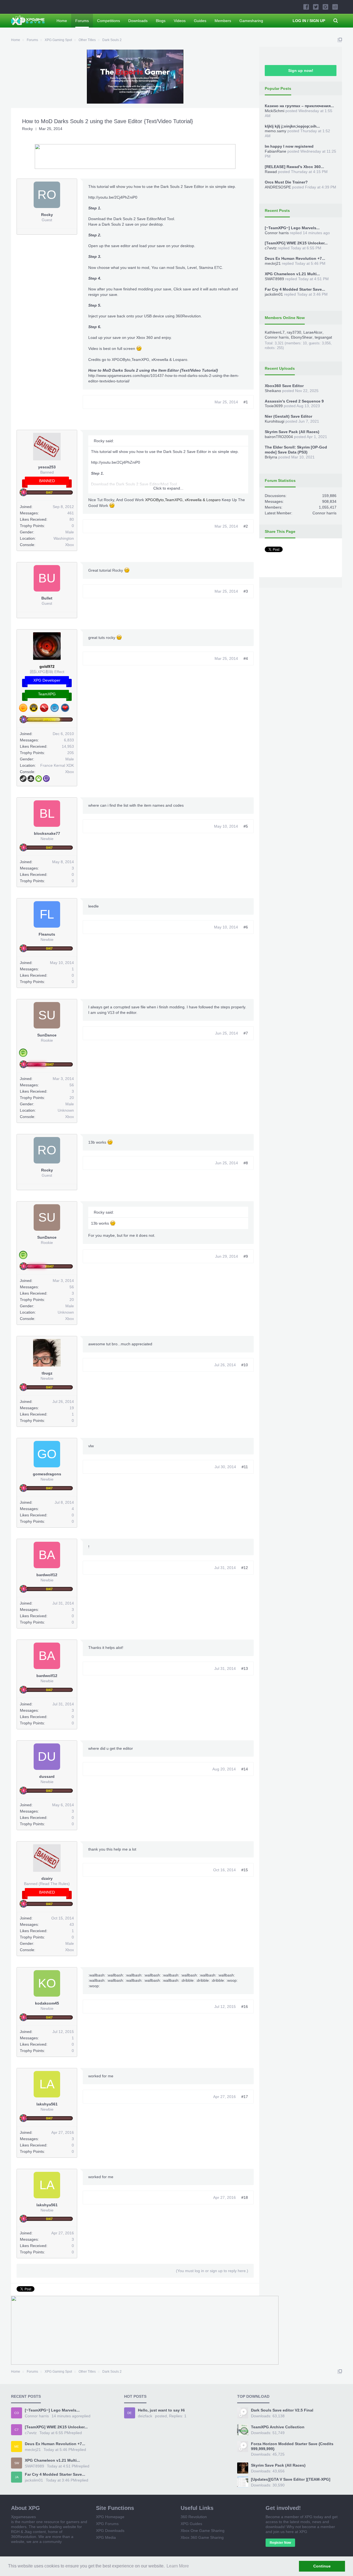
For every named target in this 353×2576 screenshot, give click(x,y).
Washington (64, 538)
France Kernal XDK (57, 765)
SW (17, 2463)
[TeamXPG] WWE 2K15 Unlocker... (296, 243)
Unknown (66, 1110)
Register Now (280, 2543)
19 (72, 1408)
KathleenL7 (275, 332)
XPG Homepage (110, 2517)
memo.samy (276, 131)
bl (47, 813)
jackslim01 (274, 294)
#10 (245, 1365)
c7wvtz (271, 248)
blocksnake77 (47, 833)
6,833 (69, 740)
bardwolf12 (47, 1575)
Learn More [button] (178, 2566)
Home (62, 21)
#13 (245, 1668)
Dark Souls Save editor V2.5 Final (282, 2410)
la (47, 2084)
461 (71, 513)
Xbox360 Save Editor (284, 386)
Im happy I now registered (289, 146)
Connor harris (277, 233)
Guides (200, 21)
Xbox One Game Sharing (203, 2531)
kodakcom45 (47, 2003)
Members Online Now (285, 318)
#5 (246, 826)
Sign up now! (301, 71)
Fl (47, 914)
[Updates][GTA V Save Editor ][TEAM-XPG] (291, 2479)
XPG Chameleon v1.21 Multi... (292, 274)
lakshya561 (47, 2104)
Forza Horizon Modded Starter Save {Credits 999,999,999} (292, 2446)
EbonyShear (302, 337)
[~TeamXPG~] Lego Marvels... (292, 228)
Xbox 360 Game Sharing (202, 2537)
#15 (245, 1870)
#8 (246, 1163)
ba (47, 1555)
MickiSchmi (275, 111)
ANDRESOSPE (278, 187)
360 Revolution (194, 2517)
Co (17, 2413)
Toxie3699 (274, 406)
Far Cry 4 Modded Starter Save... (295, 289)
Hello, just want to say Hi (161, 2410)
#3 (246, 591)
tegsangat (323, 337)
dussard (47, 1776)
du (47, 1757)
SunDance (47, 1035)
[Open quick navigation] (340, 40)
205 (71, 753)
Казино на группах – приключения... (299, 106)
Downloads (138, 21)
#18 (245, 2197)
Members (223, 21)
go (47, 1454)
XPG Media (106, 2537)
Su (47, 1015)
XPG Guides (191, 2524)
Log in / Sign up (309, 21)
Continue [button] (322, 2566)
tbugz (47, 1373)
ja (17, 2477)
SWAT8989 (274, 279)
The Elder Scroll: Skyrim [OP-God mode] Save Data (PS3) (296, 450)
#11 (245, 1467)
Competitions (109, 21)
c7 (17, 2430)
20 (72, 1098)
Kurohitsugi (275, 421)
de (129, 2413)
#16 (245, 2007)
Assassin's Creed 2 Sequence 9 (294, 401)
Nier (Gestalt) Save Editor (288, 416)
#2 (246, 526)
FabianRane (276, 151)
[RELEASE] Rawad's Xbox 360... (294, 167)
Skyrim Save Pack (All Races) (292, 432)
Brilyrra (271, 457)
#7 (246, 1033)
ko (47, 1983)
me (17, 2447)
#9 (246, 1256)
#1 (246, 402)
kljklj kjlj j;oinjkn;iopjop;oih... (292, 126)
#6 (246, 927)
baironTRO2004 (279, 437)
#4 (246, 658)
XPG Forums (107, 2524)
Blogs (161, 21)
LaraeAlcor (313, 332)
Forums (82, 21)
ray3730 (294, 332)
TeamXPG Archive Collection (278, 2427)
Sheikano (273, 391)
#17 (245, 2097)
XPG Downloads (110, 2531)
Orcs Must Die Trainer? (286, 182)
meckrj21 (273, 263)
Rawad (271, 172)
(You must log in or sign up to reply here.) (212, 2271)
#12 (245, 1568)
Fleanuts (47, 934)
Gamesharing (251, 21)
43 (72, 1924)
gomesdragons (47, 1474)
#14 (245, 1769)
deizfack (145, 2416)
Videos (180, 21)
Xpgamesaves (23, 2517)
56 (72, 1085)
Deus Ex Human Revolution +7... (295, 258)
